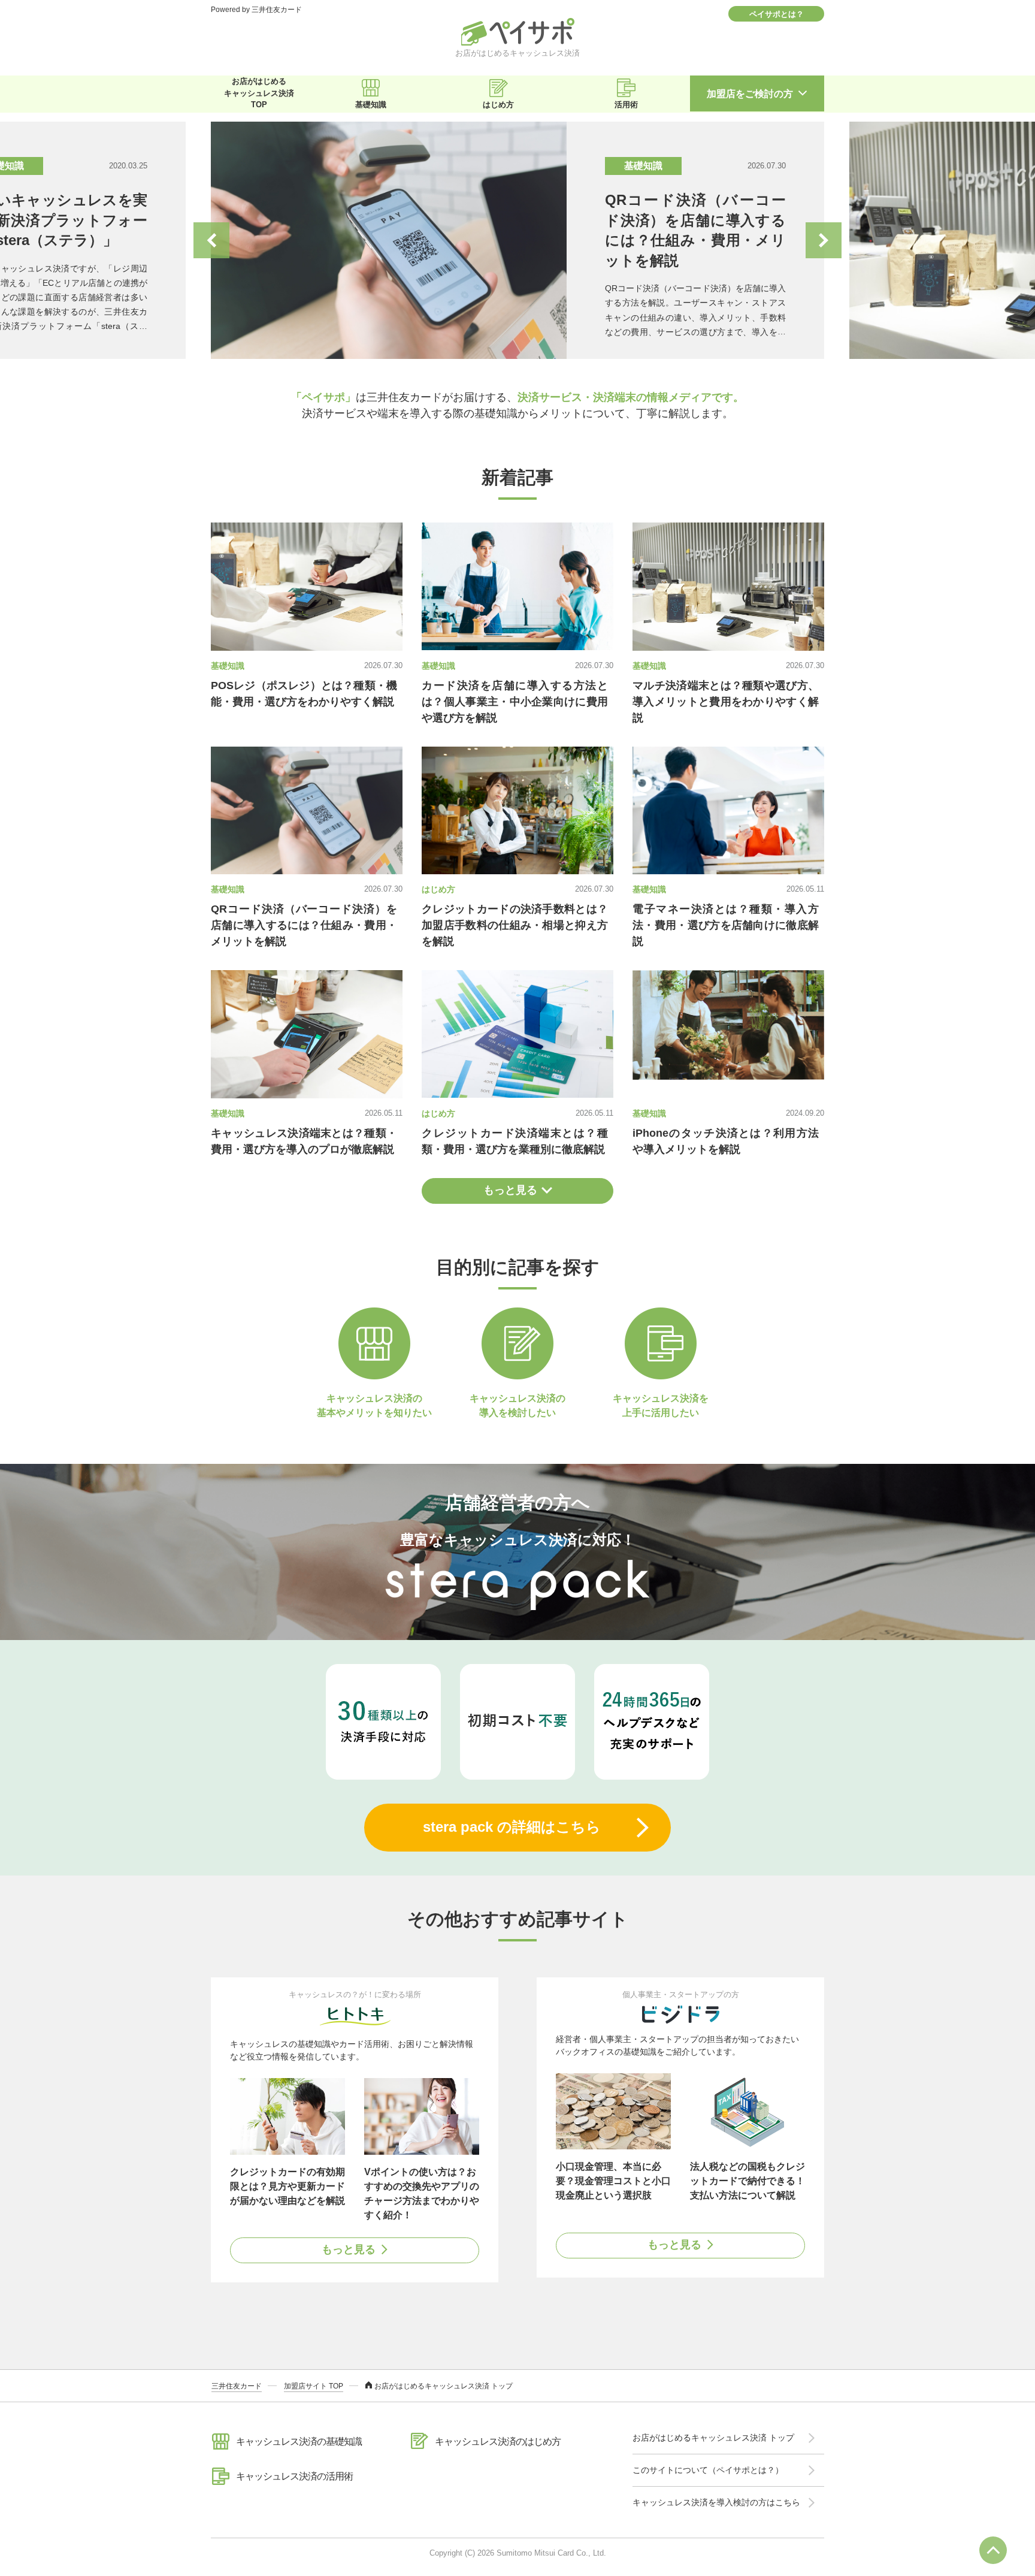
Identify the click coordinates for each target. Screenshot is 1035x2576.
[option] (517, 240)
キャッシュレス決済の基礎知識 (299, 2441)
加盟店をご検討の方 (750, 94)
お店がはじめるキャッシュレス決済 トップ (713, 2438)
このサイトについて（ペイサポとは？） (708, 2470)
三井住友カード (237, 2386)
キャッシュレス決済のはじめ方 (498, 2441)
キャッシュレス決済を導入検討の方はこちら (716, 2502)
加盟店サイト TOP (314, 2386)
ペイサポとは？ (777, 14)
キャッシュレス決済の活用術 (294, 2476)
